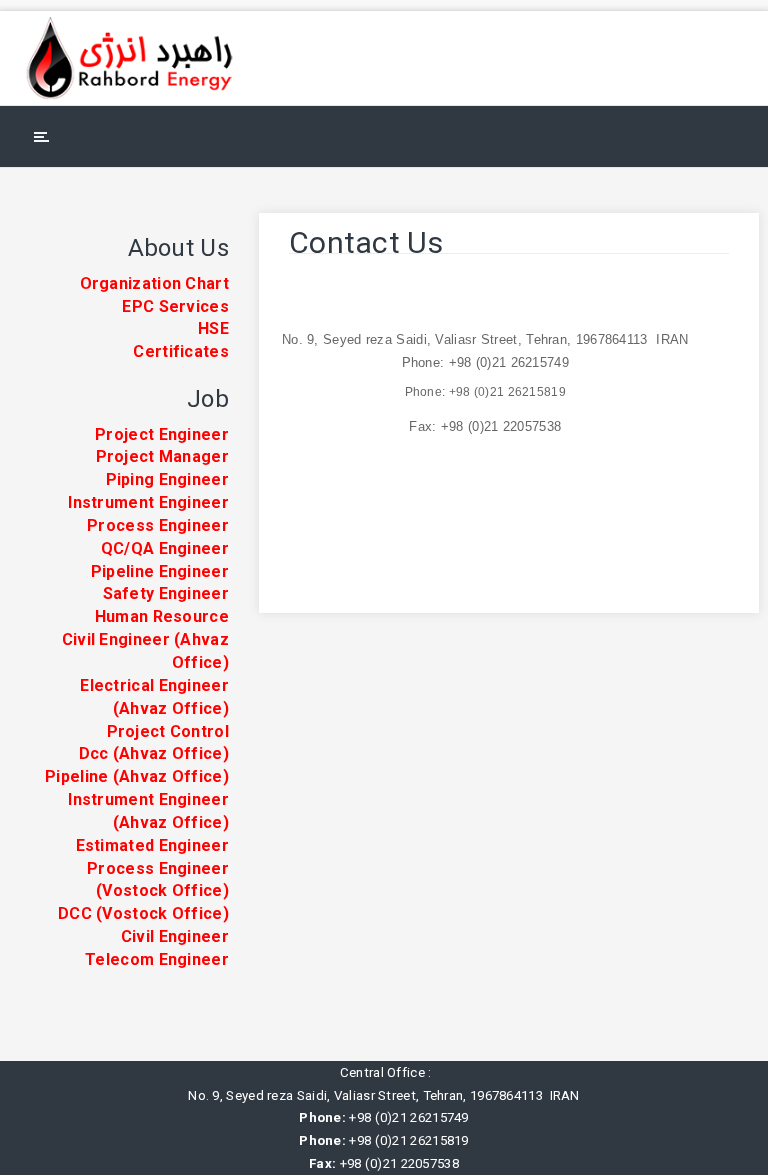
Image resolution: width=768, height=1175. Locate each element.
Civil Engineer (175, 936)
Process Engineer (158, 525)
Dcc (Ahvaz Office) (154, 753)
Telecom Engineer (157, 959)
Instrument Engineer (148, 502)
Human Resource (162, 616)
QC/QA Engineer (165, 548)
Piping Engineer (168, 479)
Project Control (168, 731)
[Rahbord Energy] (142, 58)
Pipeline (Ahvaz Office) (137, 776)
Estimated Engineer (152, 845)
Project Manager (163, 456)
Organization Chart (154, 283)
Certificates (181, 351)
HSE (213, 328)
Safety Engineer (166, 593)
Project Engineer (162, 434)
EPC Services (175, 306)
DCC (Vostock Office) (143, 913)
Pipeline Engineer (160, 571)
